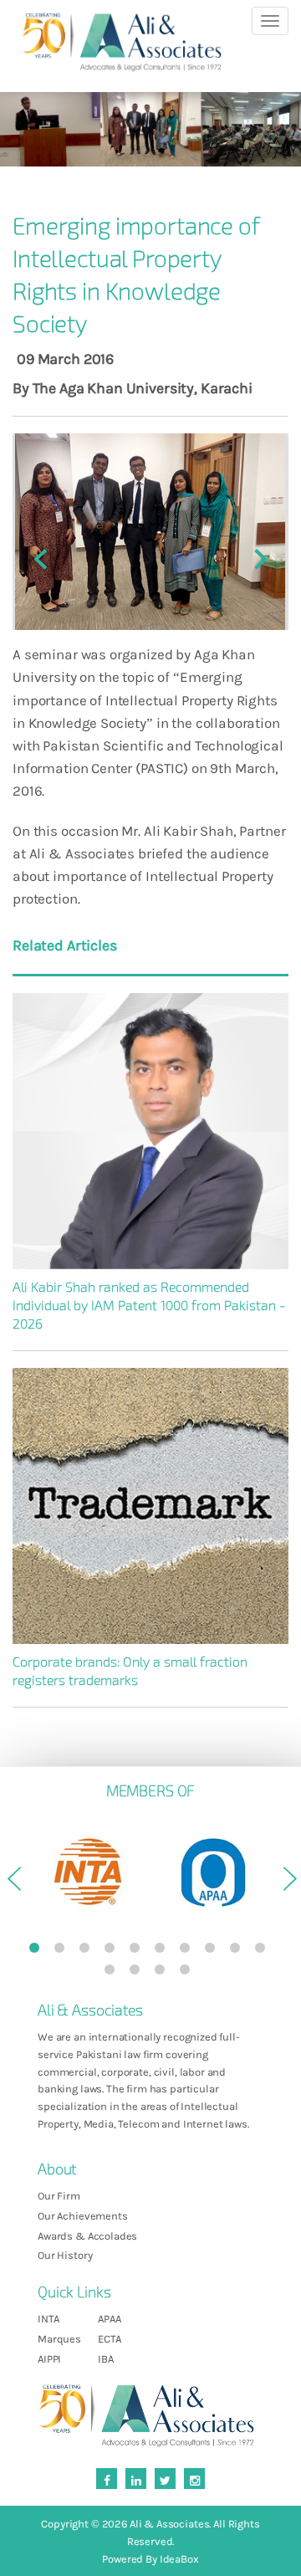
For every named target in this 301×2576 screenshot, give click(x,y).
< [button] (13, 1885)
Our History (65, 2255)
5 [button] (138, 1951)
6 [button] (163, 1951)
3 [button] (88, 1951)
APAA (109, 2319)
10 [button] (263, 1951)
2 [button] (63, 1951)
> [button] (288, 1885)
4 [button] (113, 1951)
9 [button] (238, 1951)
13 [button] (163, 1973)
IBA (106, 2359)
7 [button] (188, 1951)
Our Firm (59, 2196)
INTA (48, 2319)
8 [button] (213, 1951)
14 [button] (188, 1973)
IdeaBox (179, 2559)
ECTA (109, 2339)
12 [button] (138, 1973)
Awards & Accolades (87, 2236)
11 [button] (113, 1973)
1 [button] (38, 1951)
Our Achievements (83, 2216)
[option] (88, 1872)
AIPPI (49, 2359)
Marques (59, 2339)
